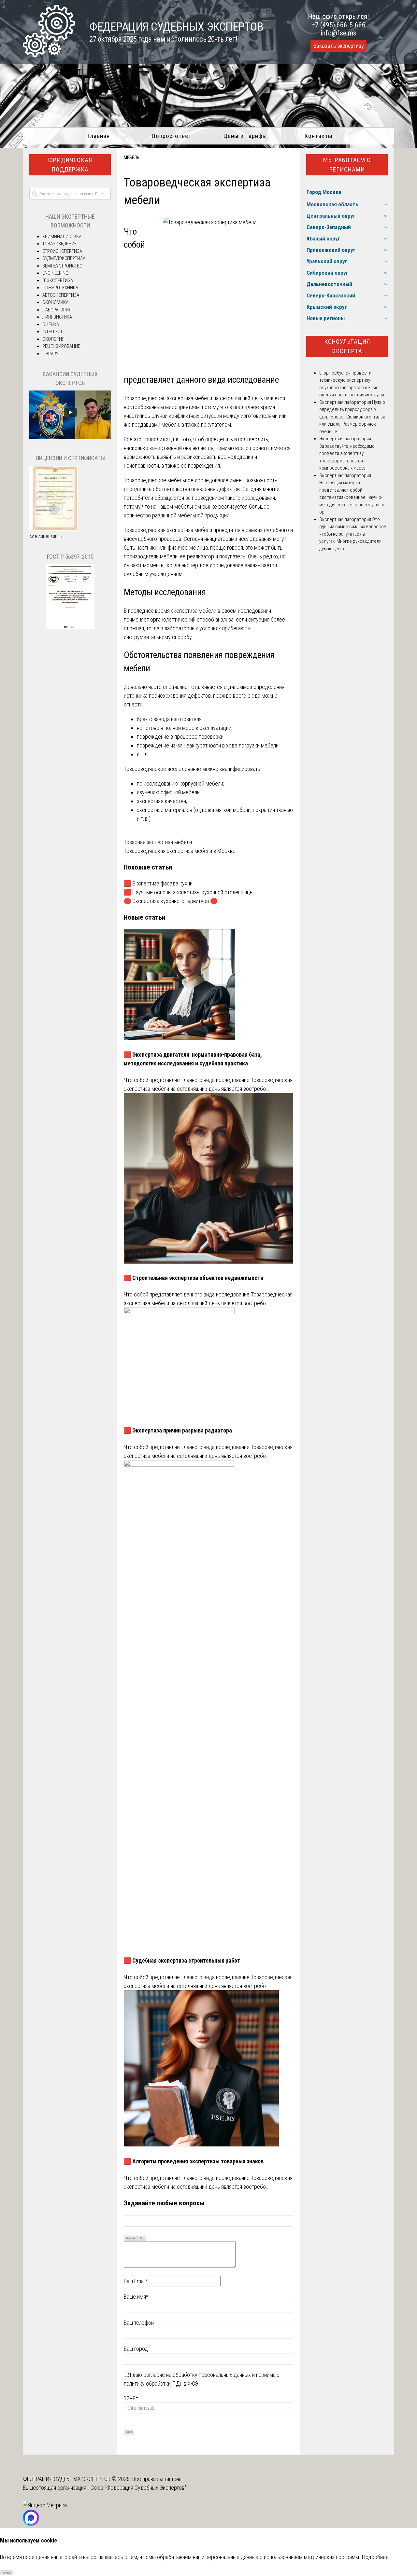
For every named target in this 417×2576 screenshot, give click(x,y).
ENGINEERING (55, 273)
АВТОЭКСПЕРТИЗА (61, 295)
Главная (99, 136)
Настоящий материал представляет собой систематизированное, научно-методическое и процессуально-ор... (353, 497)
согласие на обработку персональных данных (197, 2375)
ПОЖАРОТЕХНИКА (60, 288)
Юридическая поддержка (70, 165)
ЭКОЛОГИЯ (53, 339)
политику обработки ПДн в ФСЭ (161, 2384)
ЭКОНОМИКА (55, 302)
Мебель (132, 158)
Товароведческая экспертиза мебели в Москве (180, 851)
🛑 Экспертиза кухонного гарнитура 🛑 (171, 901)
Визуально (131, 2238)
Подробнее (375, 2557)
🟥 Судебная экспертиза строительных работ (182, 1960)
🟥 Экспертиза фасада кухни (158, 883)
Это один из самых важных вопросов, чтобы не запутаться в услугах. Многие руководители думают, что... (353, 534)
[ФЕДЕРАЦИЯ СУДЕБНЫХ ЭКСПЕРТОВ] (49, 55)
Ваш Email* (136, 2281)
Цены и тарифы (245, 136)
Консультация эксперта (347, 346)
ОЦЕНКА (51, 324)
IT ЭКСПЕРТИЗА (58, 281)
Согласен (7, 2573)
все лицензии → (46, 536)
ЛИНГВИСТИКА (57, 317)
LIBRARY (50, 354)
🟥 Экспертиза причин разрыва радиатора (178, 1430)
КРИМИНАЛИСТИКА (62, 237)
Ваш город (136, 2349)
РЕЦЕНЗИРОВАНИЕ (61, 346)
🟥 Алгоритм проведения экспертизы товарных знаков (194, 2161)
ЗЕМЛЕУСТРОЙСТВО (62, 266)
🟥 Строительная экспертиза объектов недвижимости (194, 1278)
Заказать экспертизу (338, 46)
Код (142, 2238)
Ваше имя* (136, 2297)
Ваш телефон (139, 2323)
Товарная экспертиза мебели (158, 842)
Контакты (318, 136)
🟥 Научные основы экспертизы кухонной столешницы (189, 892)
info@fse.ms (339, 33)
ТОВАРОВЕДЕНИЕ (59, 244)
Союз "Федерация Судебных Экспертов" (138, 2488)
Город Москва (324, 192)
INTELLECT (52, 332)
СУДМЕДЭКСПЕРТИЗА (64, 258)
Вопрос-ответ (172, 136)
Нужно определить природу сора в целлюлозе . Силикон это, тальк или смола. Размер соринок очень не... (352, 417)
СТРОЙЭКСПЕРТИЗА (62, 251)
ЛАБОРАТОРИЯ (57, 310)
